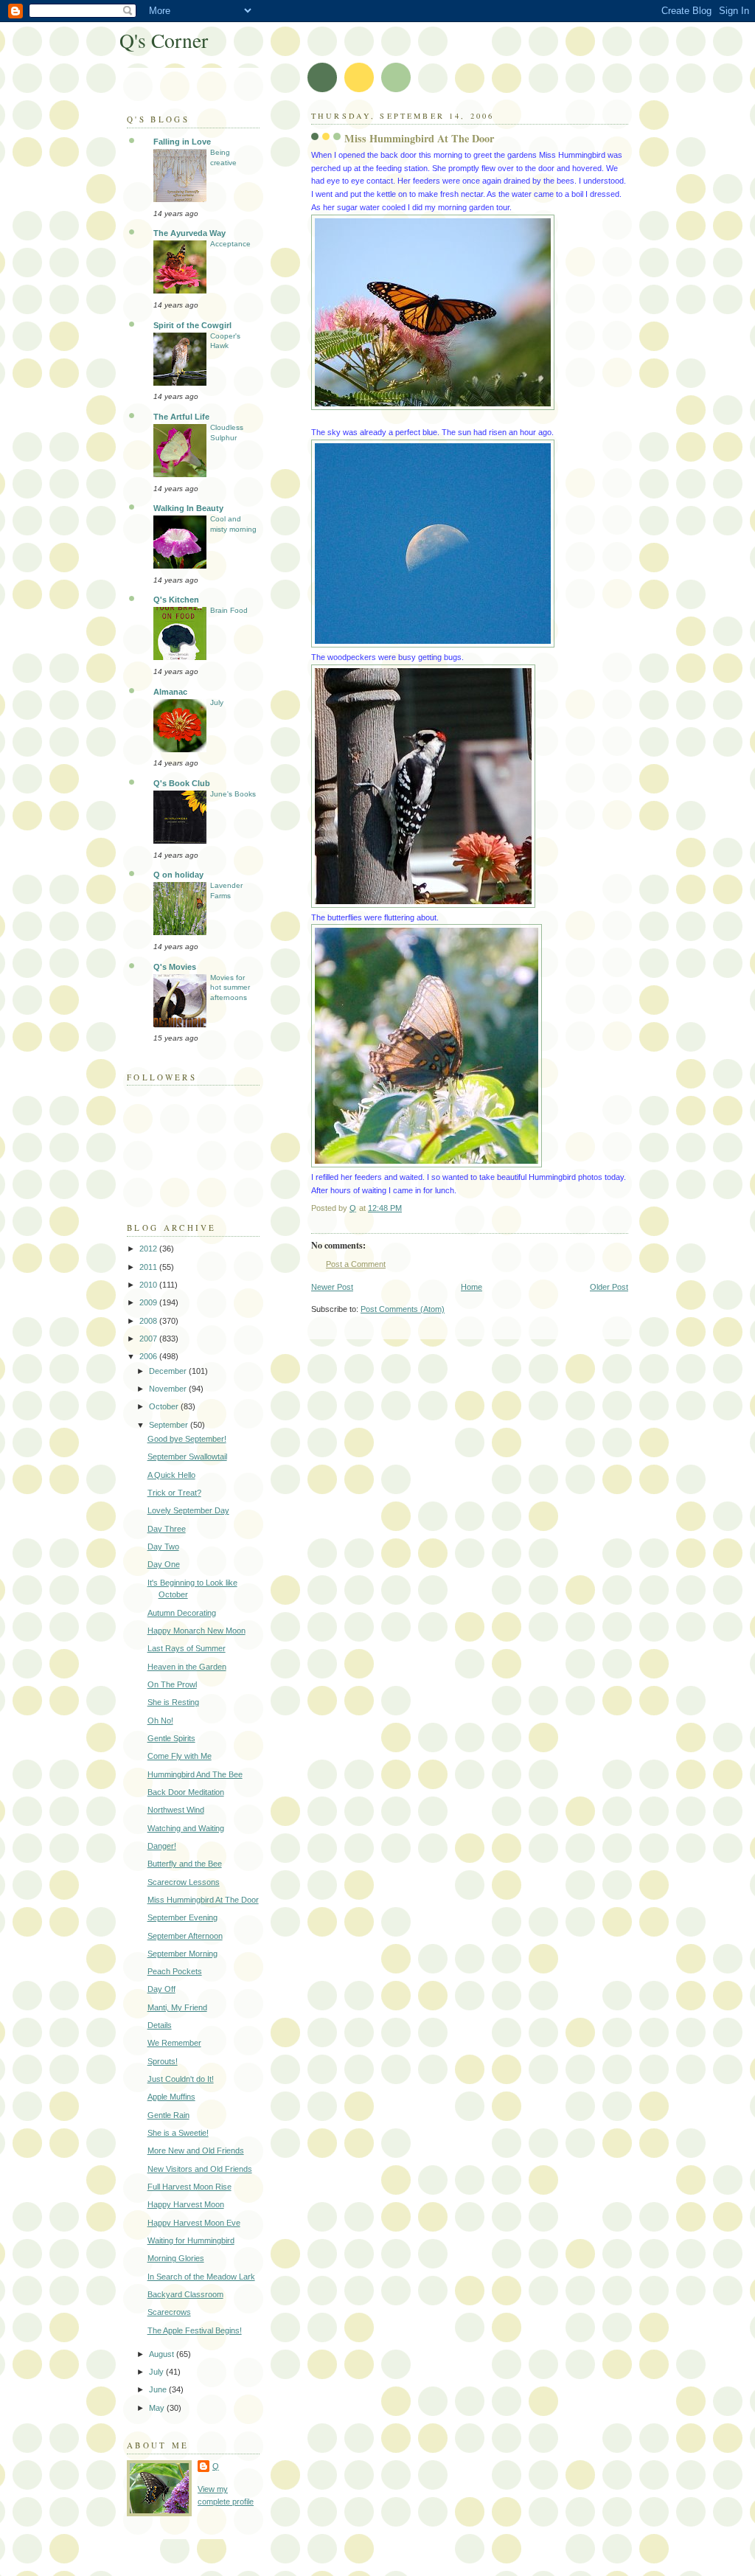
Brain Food (229, 610)
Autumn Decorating (182, 1613)
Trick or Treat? (174, 1493)
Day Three (167, 1529)
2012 (149, 1249)
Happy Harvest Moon (186, 2204)
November (169, 1389)
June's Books (233, 794)
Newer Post (332, 1287)
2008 (149, 1321)
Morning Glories (176, 2258)
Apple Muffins (171, 2097)
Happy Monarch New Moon (196, 1631)
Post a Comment (356, 1264)
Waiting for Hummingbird (191, 2240)
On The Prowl (172, 1684)
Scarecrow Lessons (184, 1882)
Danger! (162, 1846)
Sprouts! (163, 2061)
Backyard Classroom (185, 2294)
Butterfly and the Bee (185, 1864)
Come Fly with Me (180, 1756)
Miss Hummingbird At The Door (203, 1900)
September (170, 1425)
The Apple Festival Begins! (195, 2330)
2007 (149, 1339)
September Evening (182, 1917)
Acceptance (230, 244)
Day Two (163, 1546)
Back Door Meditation (186, 1792)
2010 (149, 1285)
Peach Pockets (175, 1971)
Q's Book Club (182, 783)
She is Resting (173, 1702)
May (158, 2408)
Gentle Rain (168, 2115)
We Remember (174, 2043)
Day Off (161, 1989)
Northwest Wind (176, 1810)
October (165, 1406)
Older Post (609, 1287)
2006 (149, 1356)
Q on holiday (178, 875)
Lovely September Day (188, 1510)
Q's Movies (175, 967)
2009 (149, 1302)
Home (472, 1287)
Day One (164, 1564)
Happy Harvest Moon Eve (194, 2223)
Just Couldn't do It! (181, 2079)
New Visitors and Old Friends (200, 2169)
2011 (149, 1267)
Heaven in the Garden (187, 1667)
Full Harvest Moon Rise (189, 2187)
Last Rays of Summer (187, 1648)
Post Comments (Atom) (403, 1309)
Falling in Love (182, 142)
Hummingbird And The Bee (195, 1774)
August (163, 2354)
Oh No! (160, 1721)
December (169, 1371)
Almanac (170, 692)
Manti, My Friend (177, 2007)
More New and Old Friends (196, 2150)
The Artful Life (181, 417)
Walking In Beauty (188, 508)
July (217, 702)
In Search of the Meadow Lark (201, 2277)
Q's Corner (164, 40)
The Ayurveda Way (189, 233)
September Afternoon (185, 1936)
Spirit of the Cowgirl (192, 325)
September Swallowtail (187, 1457)
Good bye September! (187, 1439)
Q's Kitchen (176, 600)
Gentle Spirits (171, 1738)
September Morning (182, 1954)
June (159, 2389)
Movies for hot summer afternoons (230, 987)
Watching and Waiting (186, 1828)
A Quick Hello (171, 1475)
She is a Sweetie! (178, 2133)
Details (160, 2025)
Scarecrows (169, 2312)
